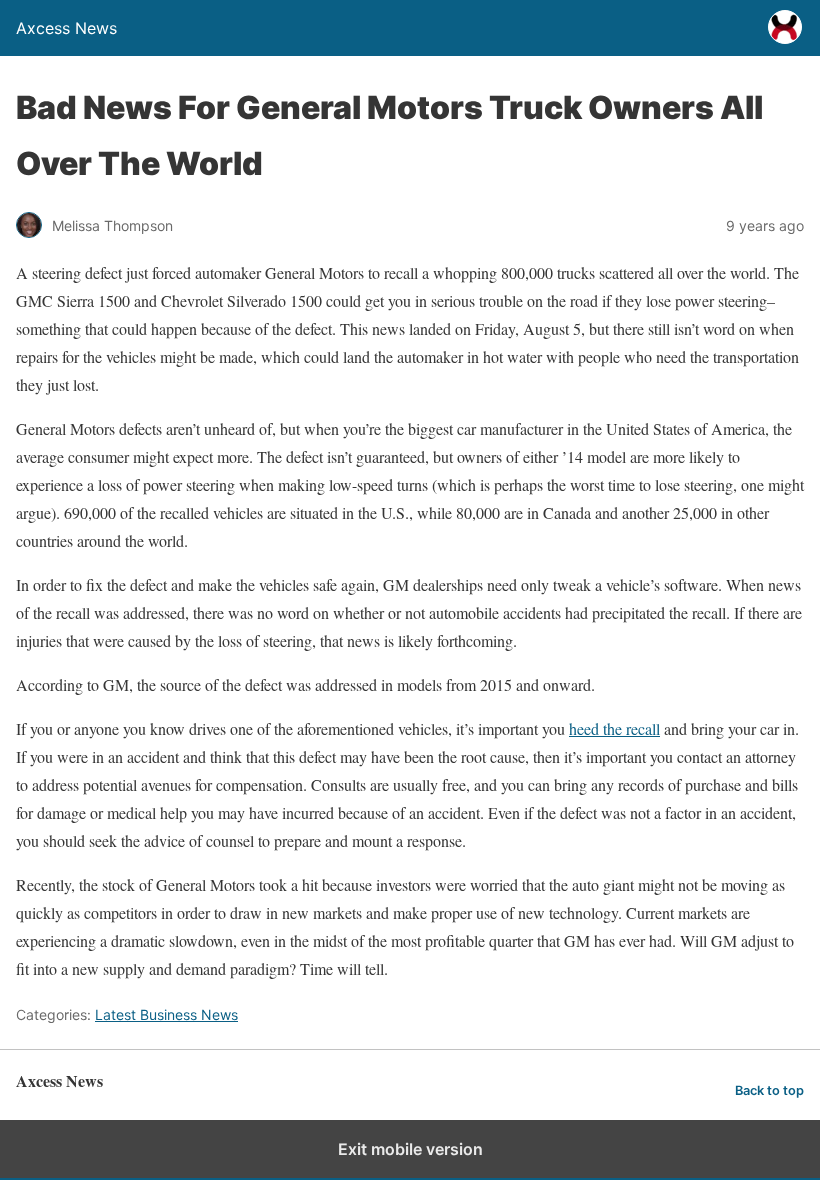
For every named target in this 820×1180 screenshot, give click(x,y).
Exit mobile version (410, 1149)
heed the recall (614, 728)
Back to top (769, 1090)
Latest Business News (166, 1014)
